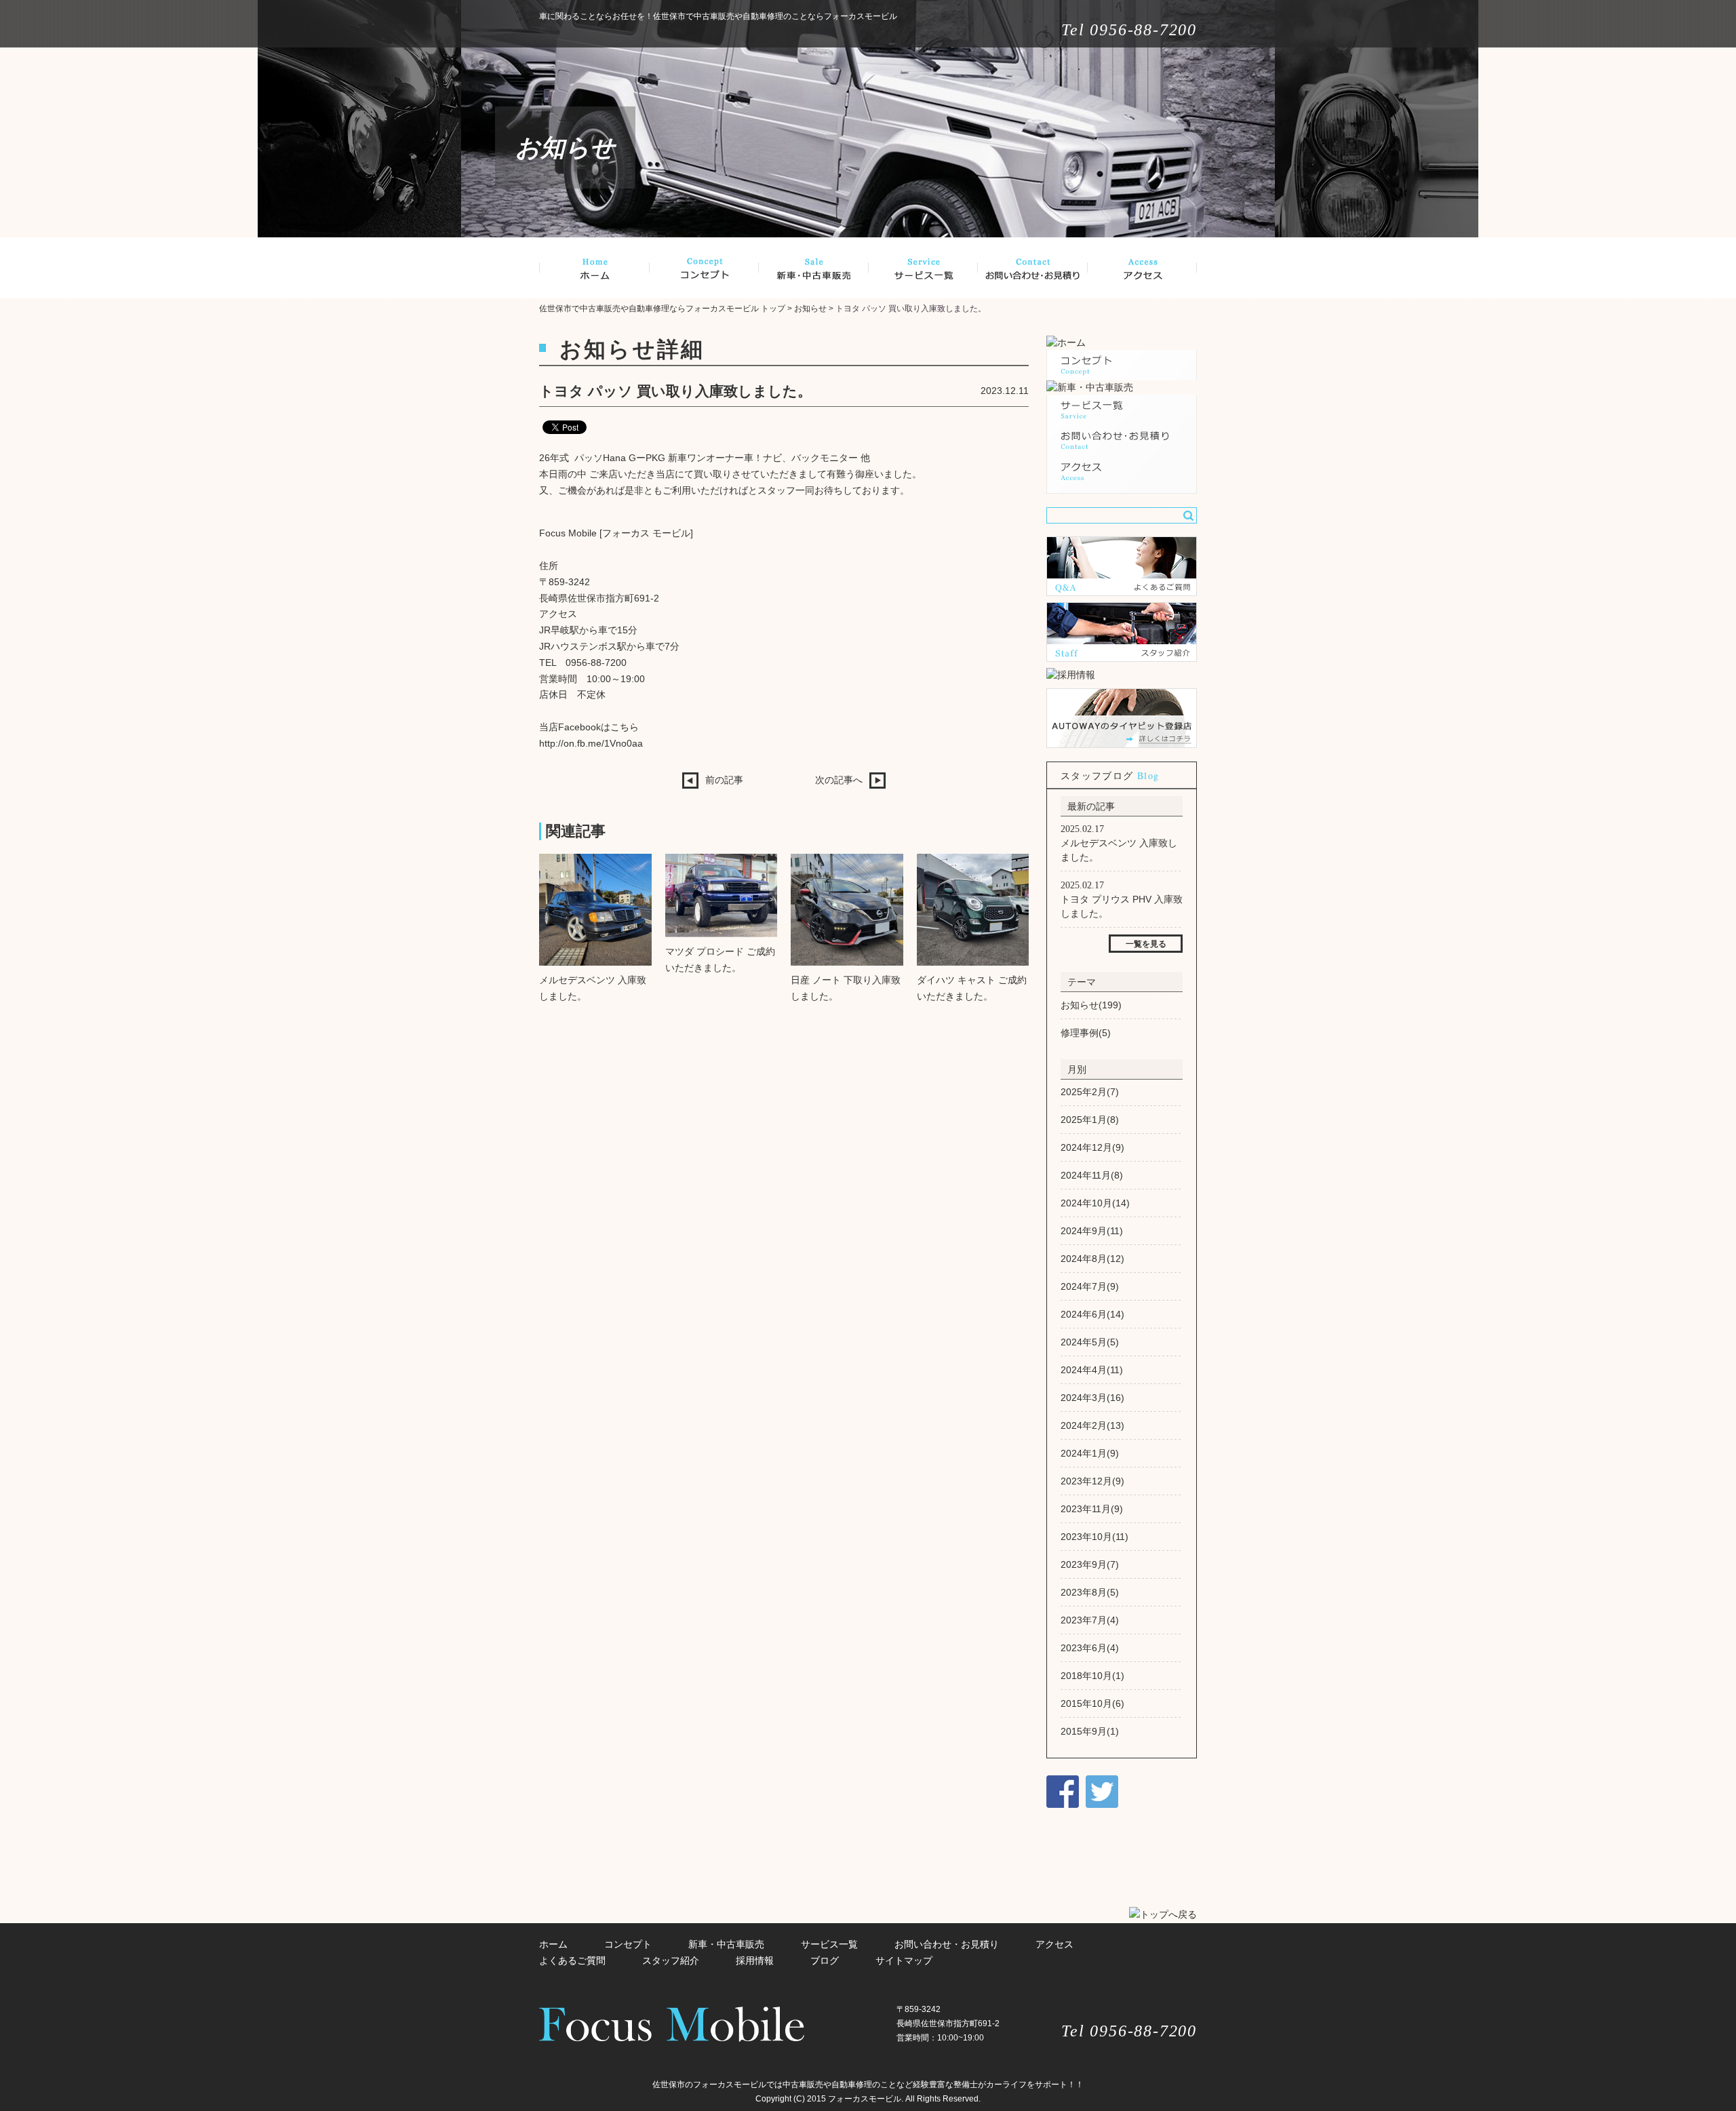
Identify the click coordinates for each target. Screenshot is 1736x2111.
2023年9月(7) (1090, 1564)
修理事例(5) (1086, 1033)
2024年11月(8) (1092, 1175)
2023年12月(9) (1092, 1481)
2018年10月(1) (1092, 1676)
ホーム (553, 1944)
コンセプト (628, 1944)
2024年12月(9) (1092, 1147)
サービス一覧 (829, 1944)
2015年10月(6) (1092, 1703)
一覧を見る (1146, 944)
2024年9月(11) (1092, 1231)
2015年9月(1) (1090, 1731)
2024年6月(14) (1092, 1314)
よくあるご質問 (572, 1960)
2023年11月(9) (1092, 1509)
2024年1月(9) (1090, 1453)
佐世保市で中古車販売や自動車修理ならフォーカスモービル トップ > (667, 309)
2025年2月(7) (1090, 1092)
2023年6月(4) (1090, 1648)
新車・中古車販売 (726, 1944)
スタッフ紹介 (671, 1960)
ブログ (825, 1960)
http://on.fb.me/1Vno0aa (591, 743)
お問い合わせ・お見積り (947, 1944)
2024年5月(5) (1090, 1342)
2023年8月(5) (1090, 1592)
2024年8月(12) (1092, 1259)
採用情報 (755, 1960)
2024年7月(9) (1090, 1286)
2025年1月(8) (1090, 1120)
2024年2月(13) (1092, 1425)
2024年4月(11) (1092, 1370)
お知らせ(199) (1091, 1005)
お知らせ (810, 309)
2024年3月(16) (1092, 1398)
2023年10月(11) (1094, 1537)
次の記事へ (839, 780)
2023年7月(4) (1090, 1620)
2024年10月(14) (1095, 1203)
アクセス (1054, 1944)
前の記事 (724, 780)
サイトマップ (904, 1960)
